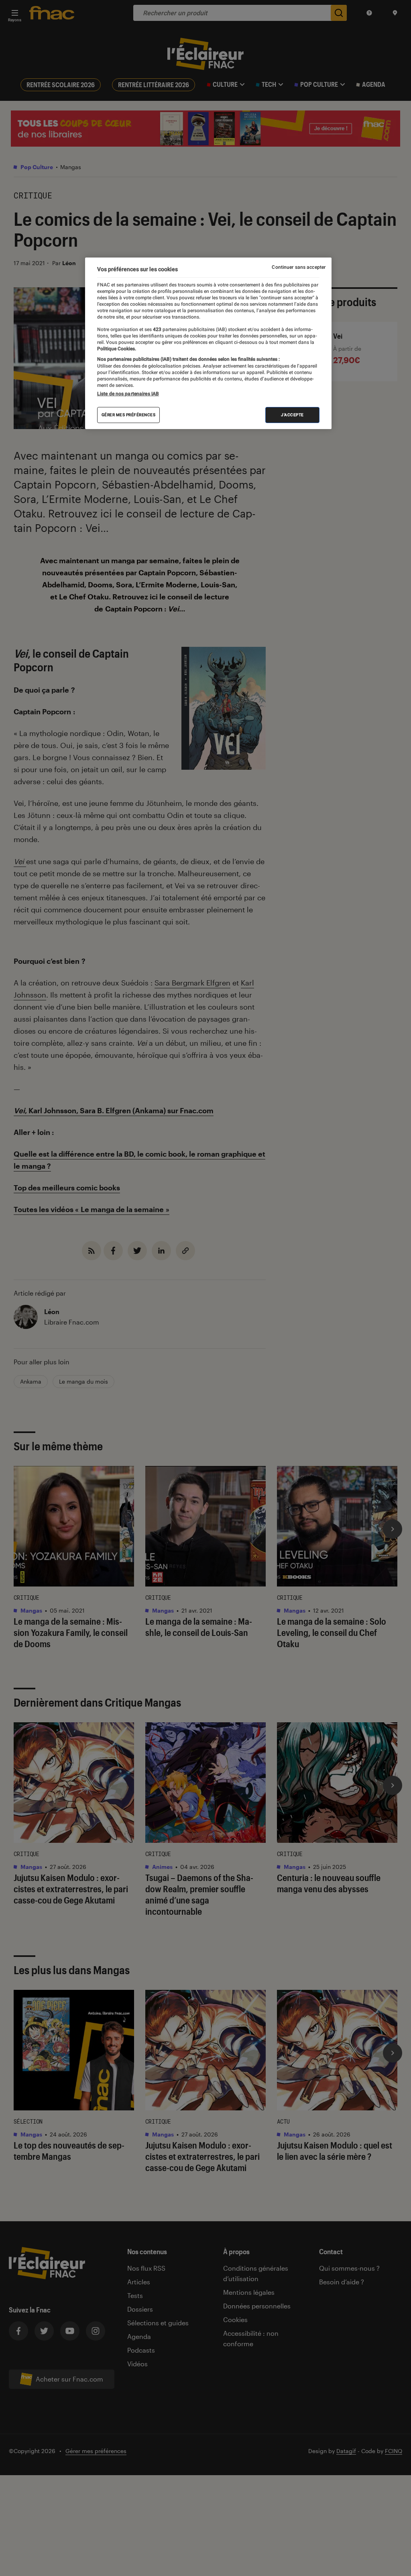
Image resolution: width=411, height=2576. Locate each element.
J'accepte (292, 415)
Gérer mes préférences (129, 415)
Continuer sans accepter (299, 267)
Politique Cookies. (117, 349)
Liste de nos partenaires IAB (128, 394)
